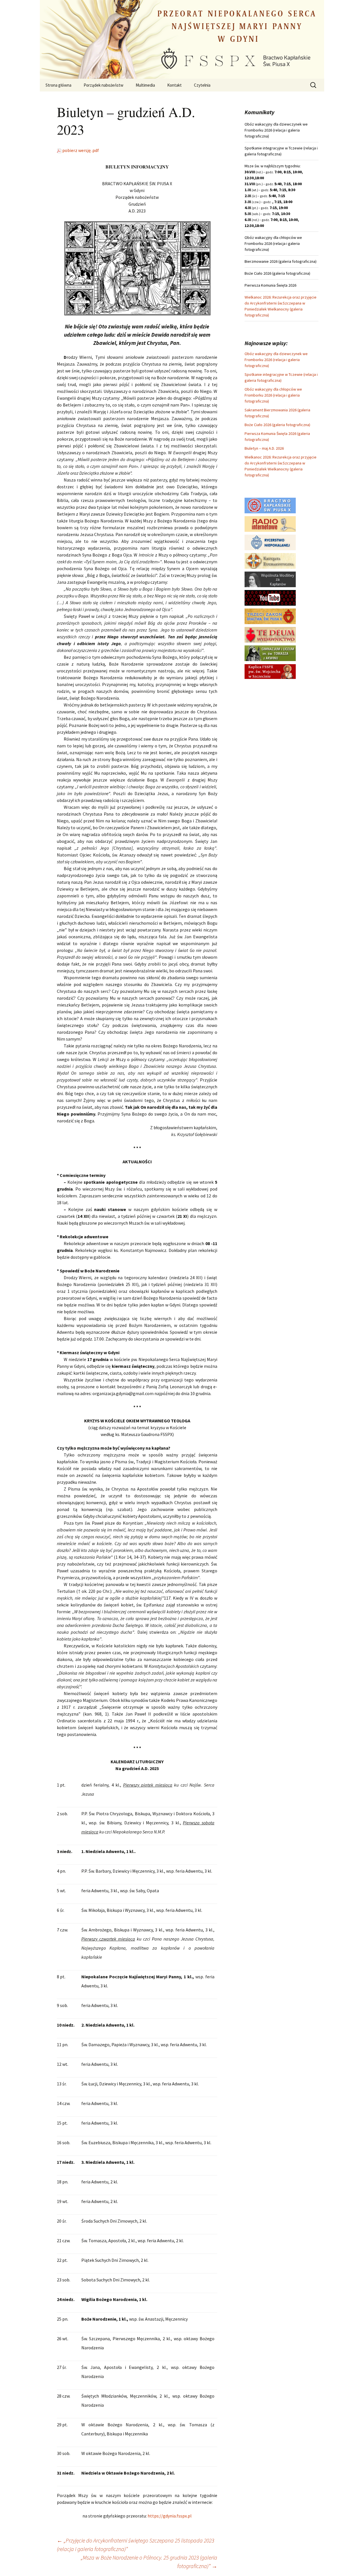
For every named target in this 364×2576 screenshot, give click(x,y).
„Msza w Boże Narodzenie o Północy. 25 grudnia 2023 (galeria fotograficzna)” (149, 2562)
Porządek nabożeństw (104, 85)
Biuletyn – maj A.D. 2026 (264, 448)
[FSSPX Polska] (270, 597)
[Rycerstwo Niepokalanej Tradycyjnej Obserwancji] (270, 542)
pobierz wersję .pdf (80, 150)
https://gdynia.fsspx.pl (170, 2516)
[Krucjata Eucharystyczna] (270, 560)
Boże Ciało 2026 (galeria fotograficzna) (277, 425)
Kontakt (174, 85)
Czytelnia (202, 85)
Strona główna (58, 85)
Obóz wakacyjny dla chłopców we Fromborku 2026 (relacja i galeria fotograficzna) (273, 395)
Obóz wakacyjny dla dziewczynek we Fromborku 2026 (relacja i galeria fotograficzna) (276, 360)
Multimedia (145, 85)
